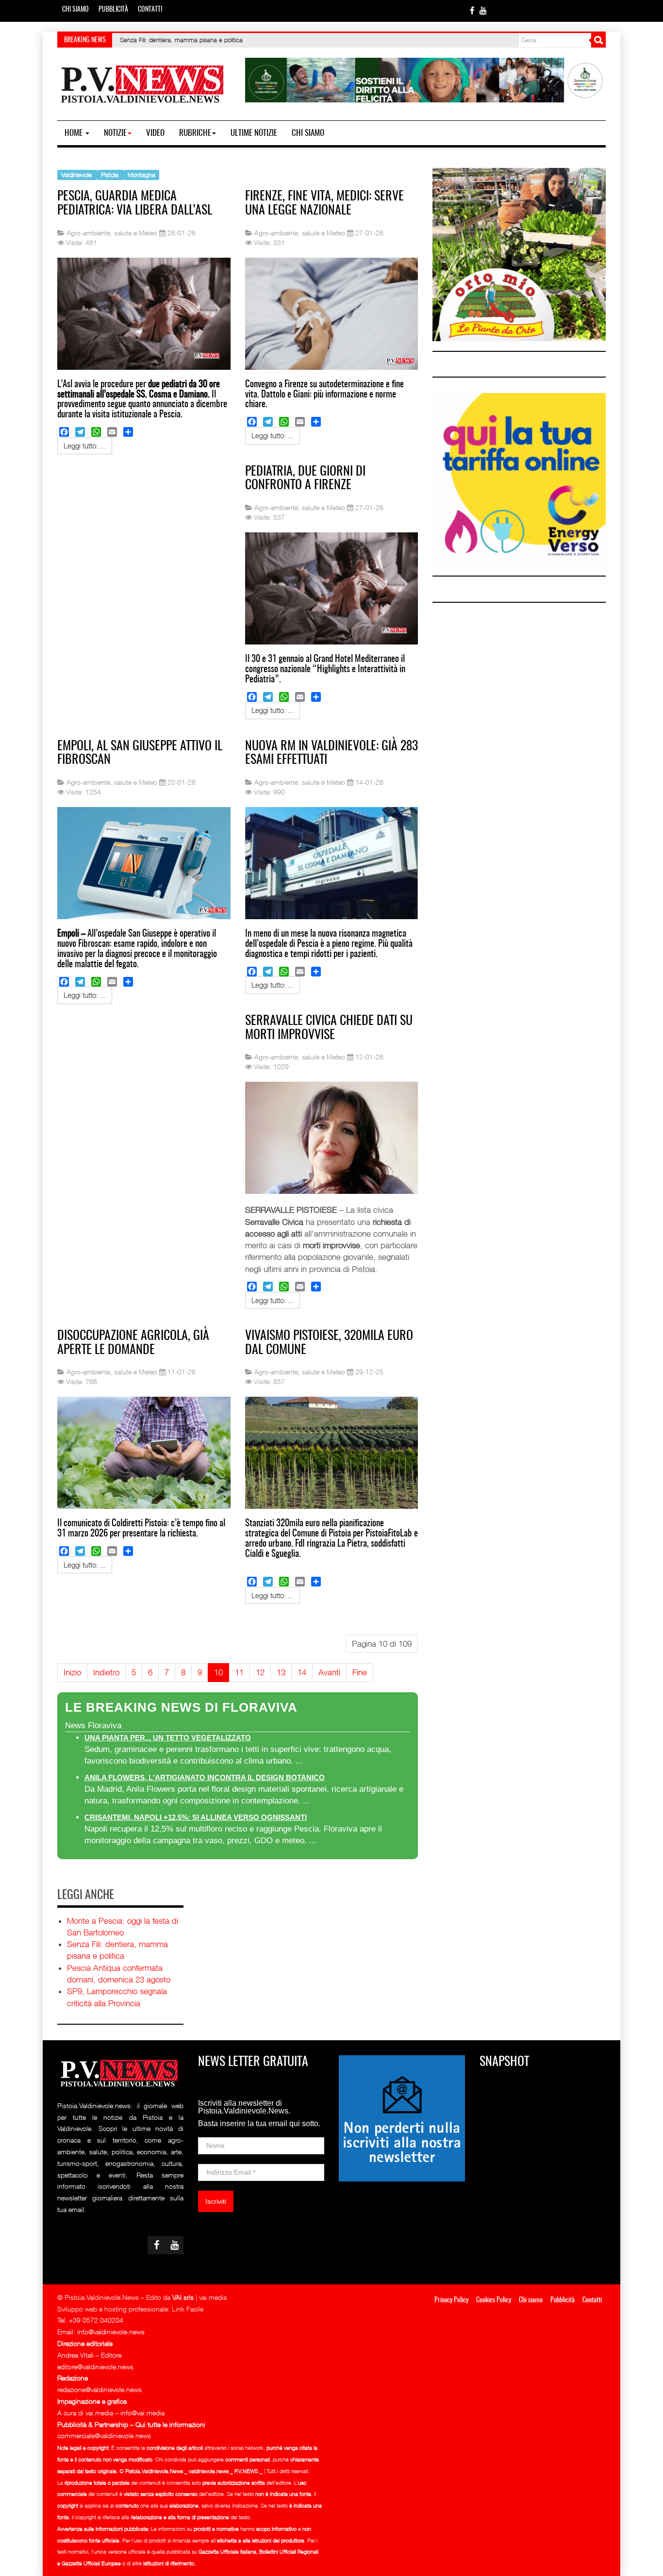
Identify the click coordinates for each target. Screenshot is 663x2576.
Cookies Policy (494, 2300)
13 (281, 1672)
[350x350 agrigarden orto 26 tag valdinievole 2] (519, 254)
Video (155, 133)
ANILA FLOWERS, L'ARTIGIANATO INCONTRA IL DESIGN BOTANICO (205, 1777)
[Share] (128, 432)
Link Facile (188, 2309)
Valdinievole (77, 174)
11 (239, 1672)
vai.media (213, 2297)
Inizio (72, 1672)
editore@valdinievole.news (95, 2367)
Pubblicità (113, 10)
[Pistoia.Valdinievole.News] (143, 84)
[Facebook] (64, 432)
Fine (360, 1672)
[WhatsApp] (96, 432)
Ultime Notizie (254, 133)
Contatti (150, 10)
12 (260, 1672)
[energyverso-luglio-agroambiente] (519, 479)
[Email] (112, 432)
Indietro (106, 1672)
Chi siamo (75, 10)
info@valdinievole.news (111, 2332)
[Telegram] (80, 432)
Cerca (598, 40)
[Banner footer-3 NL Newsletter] (402, 2118)
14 (302, 1672)
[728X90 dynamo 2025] (425, 79)
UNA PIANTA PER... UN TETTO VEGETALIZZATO (168, 1738)
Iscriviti (216, 2201)
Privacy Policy (451, 2300)
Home (75, 133)
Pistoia (111, 174)
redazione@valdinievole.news (99, 2389)
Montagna (141, 174)
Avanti (329, 1672)
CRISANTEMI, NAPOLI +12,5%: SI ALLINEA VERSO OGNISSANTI (196, 1817)
